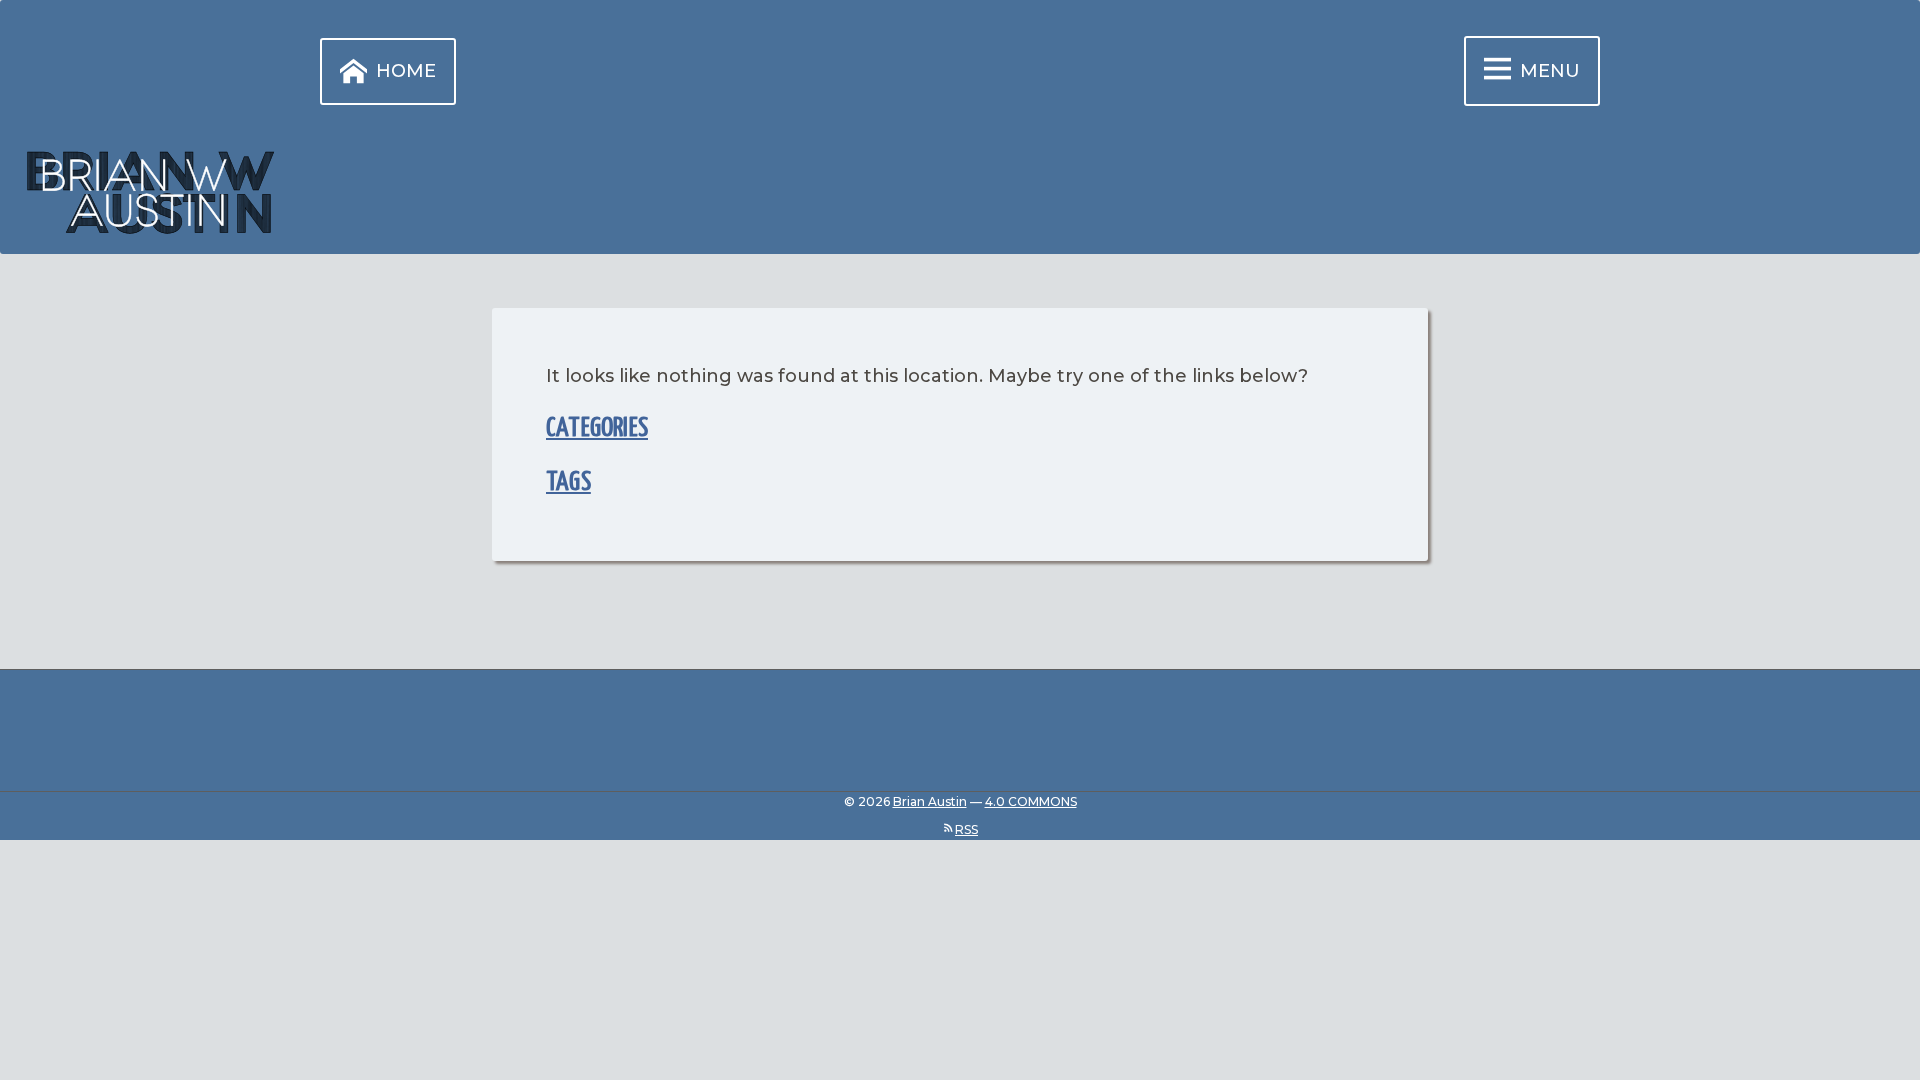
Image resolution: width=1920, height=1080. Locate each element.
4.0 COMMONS (1031, 801)
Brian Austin (930, 801)
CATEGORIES (597, 428)
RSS (966, 829)
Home (406, 71)
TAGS (568, 482)
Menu (1550, 71)
